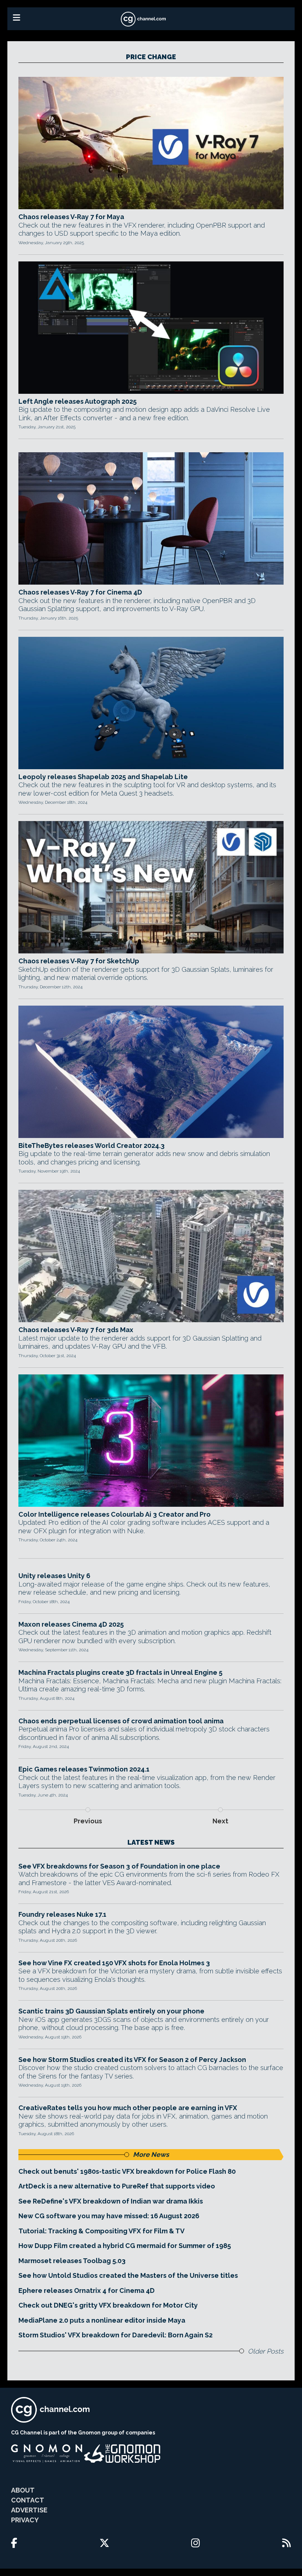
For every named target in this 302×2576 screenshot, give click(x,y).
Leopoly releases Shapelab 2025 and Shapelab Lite (103, 777)
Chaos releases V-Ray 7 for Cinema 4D (80, 592)
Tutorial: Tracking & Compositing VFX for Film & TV (101, 2231)
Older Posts (266, 2351)
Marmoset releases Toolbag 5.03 (72, 2261)
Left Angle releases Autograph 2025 (78, 401)
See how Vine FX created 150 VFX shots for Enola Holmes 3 (114, 1963)
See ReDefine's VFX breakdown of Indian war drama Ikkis (111, 2201)
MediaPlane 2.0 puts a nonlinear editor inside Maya (102, 2320)
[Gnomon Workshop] (122, 2454)
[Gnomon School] (47, 2454)
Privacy (25, 2520)
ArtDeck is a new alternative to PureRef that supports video (117, 2186)
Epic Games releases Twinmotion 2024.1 (84, 1769)
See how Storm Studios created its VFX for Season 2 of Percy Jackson (132, 2060)
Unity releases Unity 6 (54, 1576)
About (23, 2490)
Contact (28, 2500)
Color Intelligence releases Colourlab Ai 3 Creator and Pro (115, 1514)
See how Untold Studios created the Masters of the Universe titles (128, 2275)
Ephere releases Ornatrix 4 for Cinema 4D (87, 2290)
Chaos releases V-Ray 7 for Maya (71, 217)
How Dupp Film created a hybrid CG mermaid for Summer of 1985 (125, 2246)
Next (220, 1821)
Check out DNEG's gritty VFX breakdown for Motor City (108, 2305)
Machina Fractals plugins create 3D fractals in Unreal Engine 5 (120, 1672)
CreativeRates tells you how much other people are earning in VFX (128, 2108)
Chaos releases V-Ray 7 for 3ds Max (76, 1330)
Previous (88, 1821)
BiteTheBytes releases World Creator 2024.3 (92, 1146)
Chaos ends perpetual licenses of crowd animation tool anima (121, 1721)
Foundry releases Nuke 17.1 (62, 1914)
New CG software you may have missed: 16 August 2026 (109, 2216)
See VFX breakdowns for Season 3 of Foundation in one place (119, 1866)
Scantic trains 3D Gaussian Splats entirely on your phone (111, 2011)
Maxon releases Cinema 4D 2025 (71, 1624)
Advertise (29, 2510)
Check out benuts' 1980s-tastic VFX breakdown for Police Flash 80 (127, 2171)
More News (151, 2154)
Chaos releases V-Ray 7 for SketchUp (79, 961)
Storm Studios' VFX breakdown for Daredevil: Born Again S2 (115, 2335)
